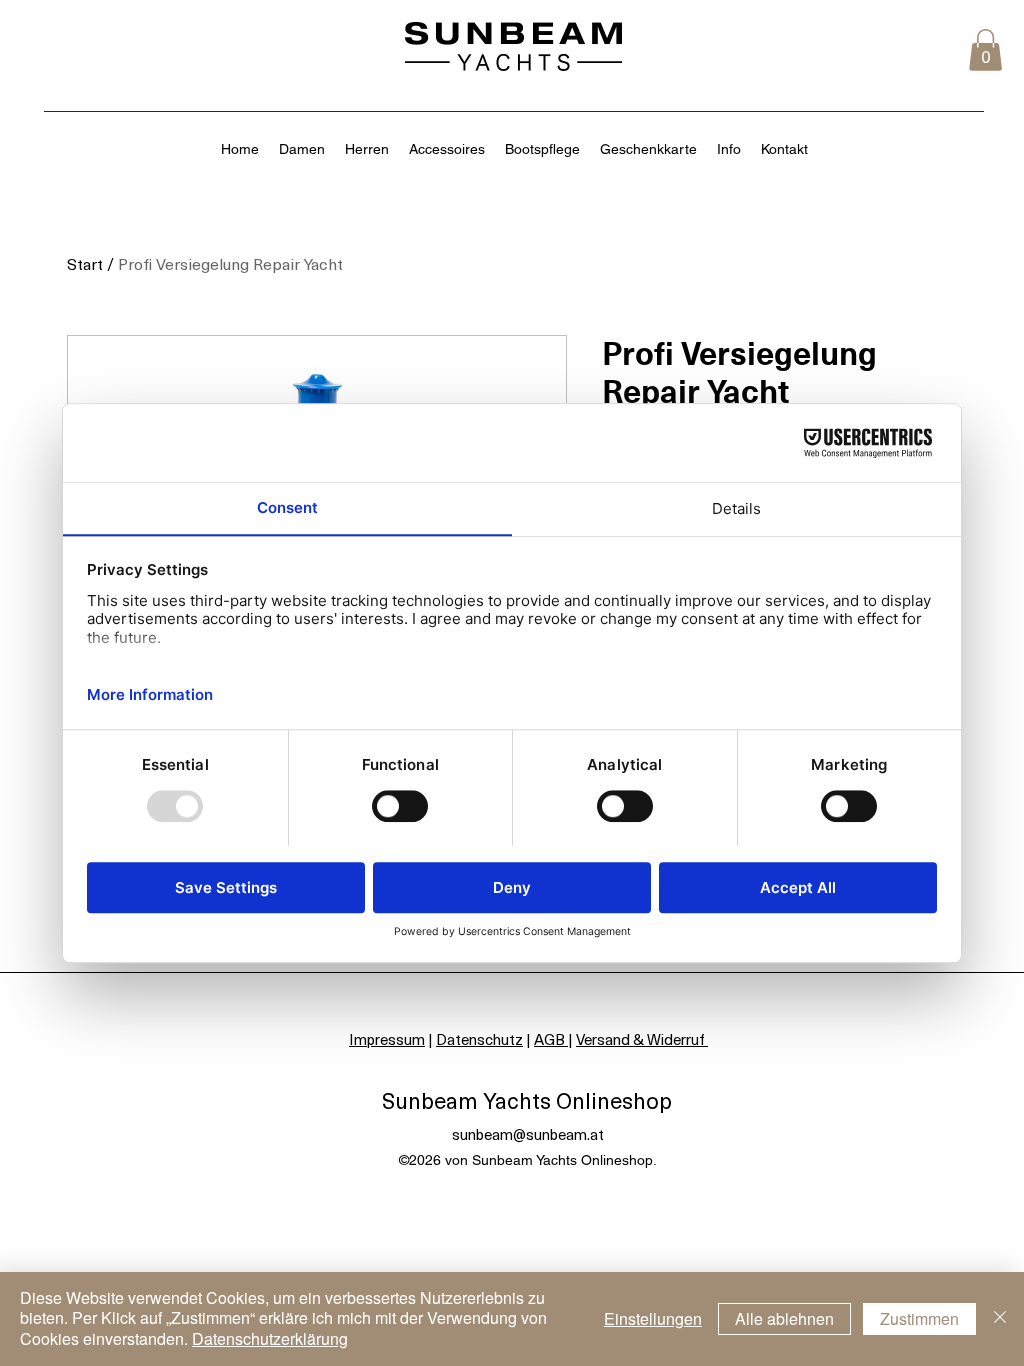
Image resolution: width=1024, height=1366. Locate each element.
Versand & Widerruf (642, 1039)
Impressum (387, 1039)
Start (85, 263)
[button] (985, 50)
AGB (551, 1039)
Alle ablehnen (784, 1318)
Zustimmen (919, 1318)
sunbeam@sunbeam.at (528, 1134)
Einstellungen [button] (653, 1318)
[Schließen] (1000, 1319)
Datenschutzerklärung (270, 1338)
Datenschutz (479, 1039)
